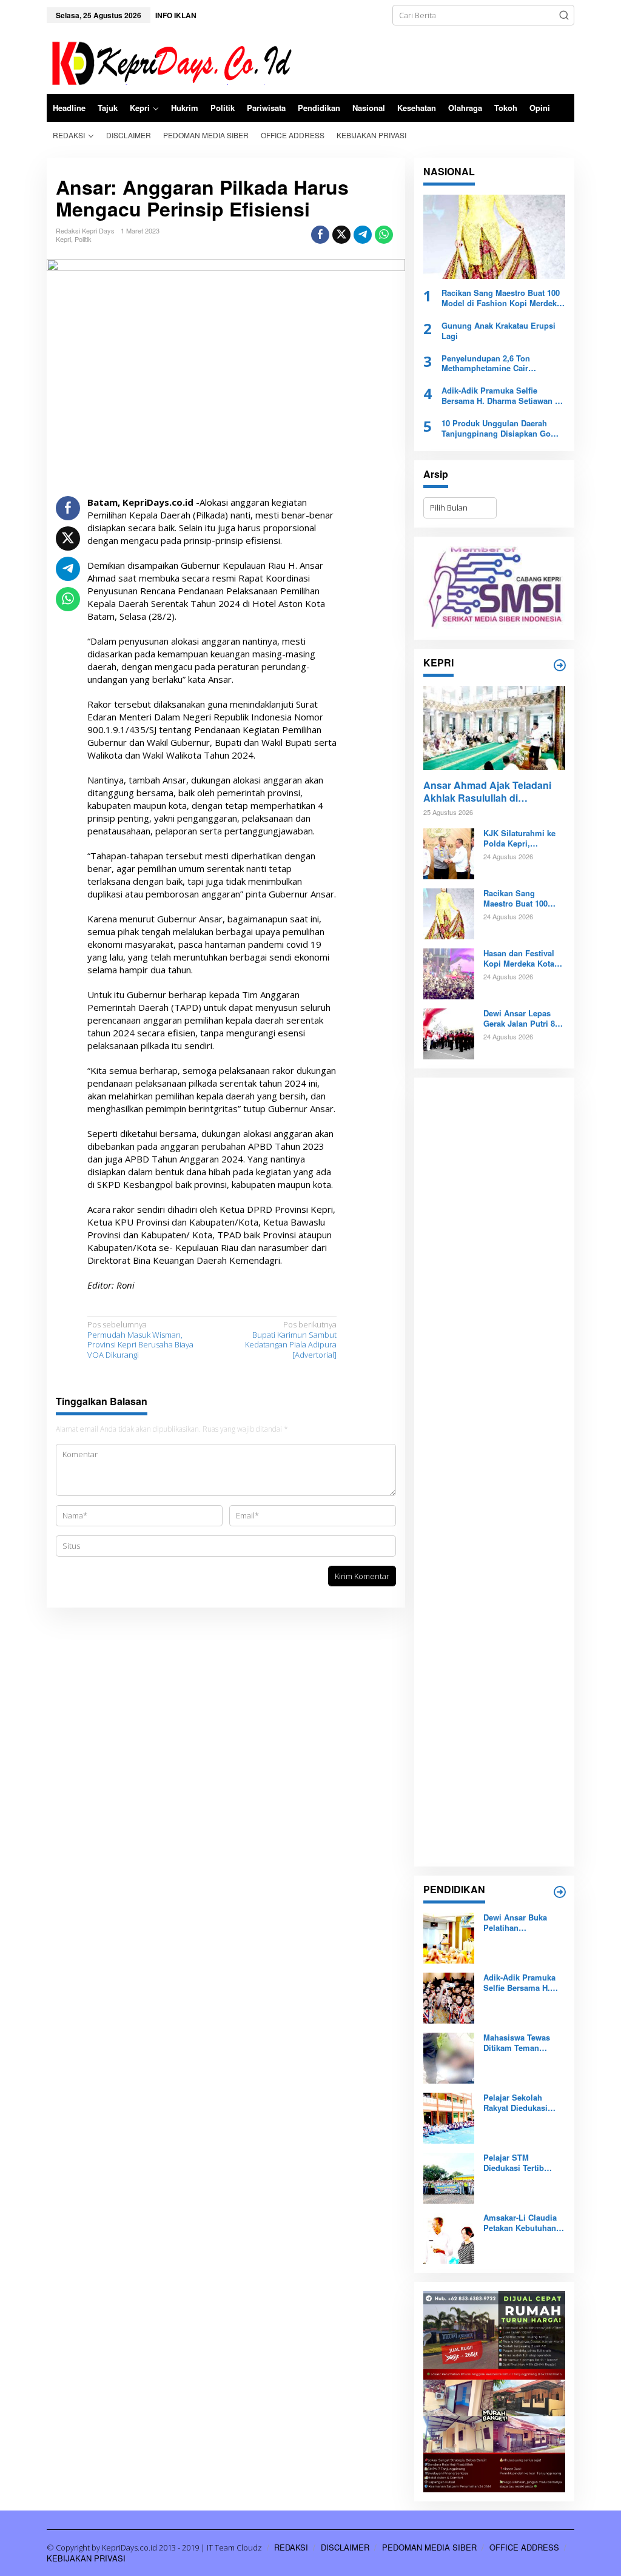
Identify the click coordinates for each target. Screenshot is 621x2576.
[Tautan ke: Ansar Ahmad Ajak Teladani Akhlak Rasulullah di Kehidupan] (494, 728)
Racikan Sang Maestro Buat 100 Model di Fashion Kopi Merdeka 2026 (501, 298)
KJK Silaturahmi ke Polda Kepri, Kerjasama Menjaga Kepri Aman (520, 839)
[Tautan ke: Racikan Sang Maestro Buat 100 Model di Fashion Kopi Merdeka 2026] (494, 237)
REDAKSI (291, 2547)
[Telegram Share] (363, 235)
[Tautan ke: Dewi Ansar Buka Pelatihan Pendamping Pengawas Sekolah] (449, 1937)
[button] (564, 15)
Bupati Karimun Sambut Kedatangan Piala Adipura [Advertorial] (291, 1340)
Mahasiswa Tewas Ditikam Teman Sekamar (517, 2043)
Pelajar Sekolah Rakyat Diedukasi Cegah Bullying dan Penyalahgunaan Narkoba (520, 2103)
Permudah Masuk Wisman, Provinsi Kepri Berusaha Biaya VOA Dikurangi (140, 1340)
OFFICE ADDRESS (524, 2547)
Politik (83, 239)
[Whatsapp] (384, 235)
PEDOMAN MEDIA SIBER (429, 2547)
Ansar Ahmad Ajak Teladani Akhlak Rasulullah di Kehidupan (487, 792)
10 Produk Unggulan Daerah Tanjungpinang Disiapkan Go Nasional (496, 429)
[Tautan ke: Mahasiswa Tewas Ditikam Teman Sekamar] (449, 2058)
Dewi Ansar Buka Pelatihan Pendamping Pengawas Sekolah (519, 1923)
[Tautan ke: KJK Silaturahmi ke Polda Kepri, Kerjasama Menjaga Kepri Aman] (449, 853)
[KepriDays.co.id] (170, 61)
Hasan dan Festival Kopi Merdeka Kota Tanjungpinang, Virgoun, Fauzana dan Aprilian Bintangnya (519, 959)
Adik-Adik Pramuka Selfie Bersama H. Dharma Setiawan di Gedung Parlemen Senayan (502, 396)
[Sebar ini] (320, 235)
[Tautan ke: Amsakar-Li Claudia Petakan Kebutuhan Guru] (449, 2238)
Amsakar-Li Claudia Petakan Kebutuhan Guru (520, 2223)
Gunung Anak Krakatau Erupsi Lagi (498, 331)
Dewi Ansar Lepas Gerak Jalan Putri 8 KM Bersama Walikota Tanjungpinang (524, 1019)
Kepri (63, 239)
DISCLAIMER (345, 2547)
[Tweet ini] (341, 235)
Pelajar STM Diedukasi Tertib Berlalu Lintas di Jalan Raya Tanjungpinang (514, 2163)
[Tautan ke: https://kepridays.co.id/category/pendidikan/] (560, 1892)
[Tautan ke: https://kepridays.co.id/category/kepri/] (560, 665)
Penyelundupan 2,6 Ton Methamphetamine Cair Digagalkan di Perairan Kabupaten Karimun (486, 364)
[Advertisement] (494, 1472)
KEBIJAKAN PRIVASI (86, 2558)
